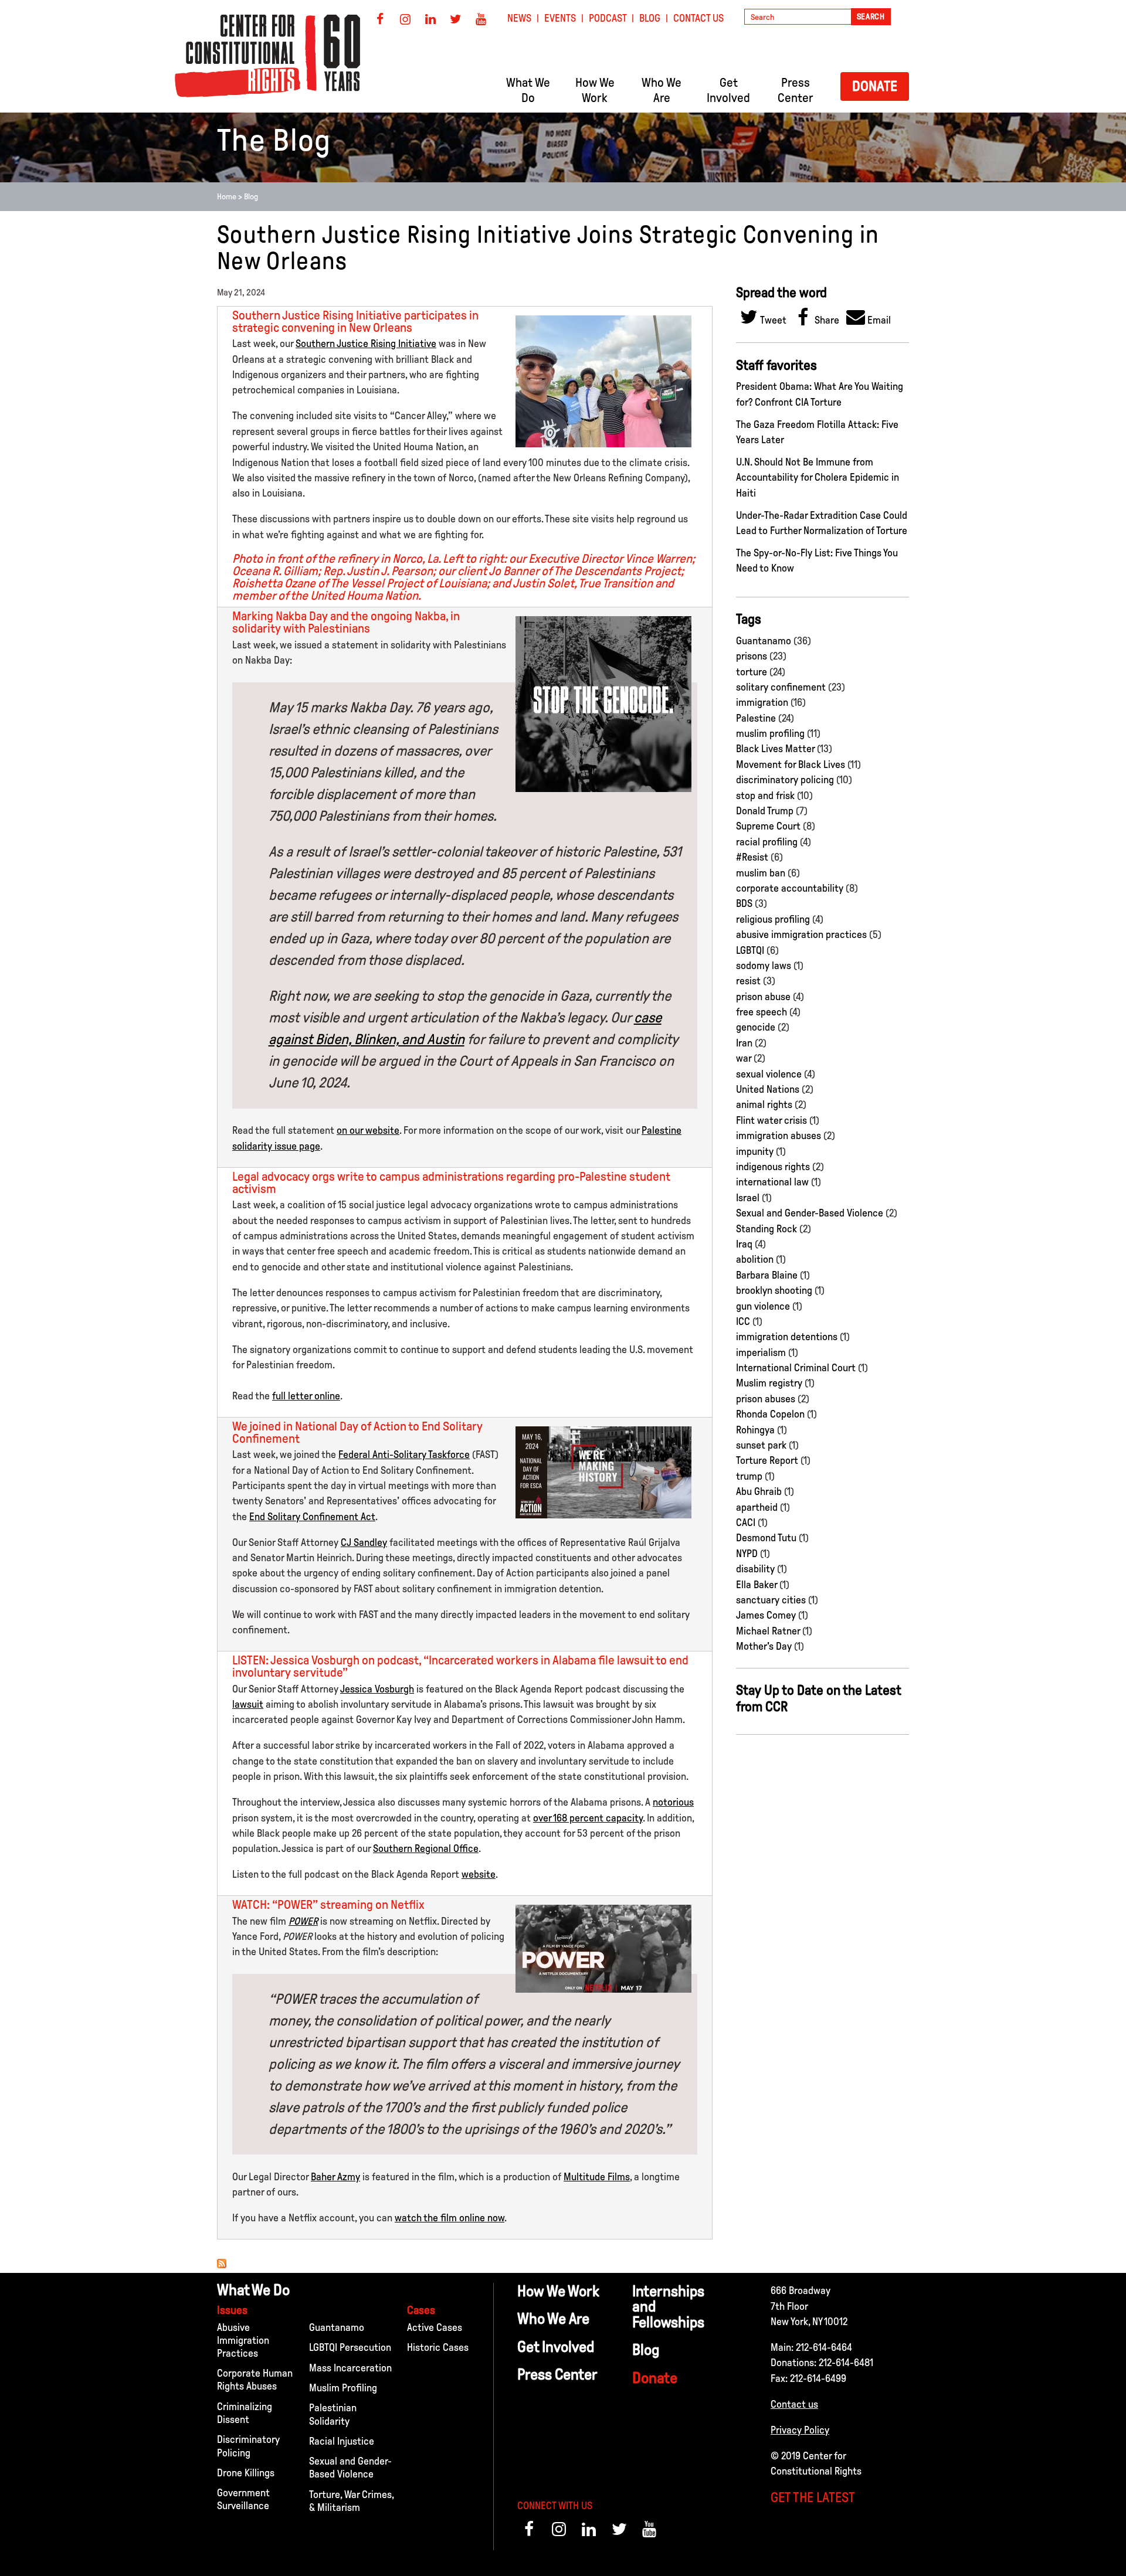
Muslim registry (769, 1383)
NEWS (519, 18)
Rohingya (755, 1430)
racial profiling (767, 842)
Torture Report (767, 1460)
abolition (755, 1259)
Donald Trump (765, 811)
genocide (756, 1027)
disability (755, 1569)
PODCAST (608, 18)
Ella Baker (757, 1585)
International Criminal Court (796, 1368)
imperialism (761, 1352)
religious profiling (773, 919)
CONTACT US (698, 18)
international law (772, 1182)
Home (227, 197)
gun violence (763, 1306)
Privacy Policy (800, 2430)
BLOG (650, 18)
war (744, 1058)
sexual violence (769, 1074)
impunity (755, 1151)
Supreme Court (768, 826)
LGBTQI (750, 950)
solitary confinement (781, 687)
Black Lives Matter (775, 749)
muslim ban (761, 873)
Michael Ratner (768, 1631)
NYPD (747, 1554)
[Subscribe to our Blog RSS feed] (222, 2265)
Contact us (794, 2404)
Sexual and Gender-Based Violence (810, 1213)
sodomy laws (764, 966)
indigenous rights (773, 1167)
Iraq (744, 1244)
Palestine (756, 718)
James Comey (766, 1615)
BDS (744, 903)
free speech (762, 1012)
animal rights (764, 1105)
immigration (762, 702)
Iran (744, 1043)
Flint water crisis (771, 1120)
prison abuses (766, 1399)
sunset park (761, 1445)
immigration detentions (787, 1337)
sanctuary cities (771, 1600)
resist (748, 981)
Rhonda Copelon (770, 1414)
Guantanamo (764, 641)
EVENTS (560, 18)
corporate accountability (790, 888)
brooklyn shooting (774, 1290)
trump (749, 1476)
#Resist (752, 857)
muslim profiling (770, 733)
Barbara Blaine (767, 1275)
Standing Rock (767, 1229)
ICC (743, 1321)
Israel (748, 1198)
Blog (251, 197)
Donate (875, 86)
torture (752, 672)
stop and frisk (765, 796)
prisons (752, 656)
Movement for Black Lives (791, 764)
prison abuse (763, 997)
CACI (746, 1523)
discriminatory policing (785, 780)
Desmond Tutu (766, 1538)
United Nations (768, 1089)
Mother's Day (764, 1646)
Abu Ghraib (759, 1491)
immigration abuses (779, 1136)
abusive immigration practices (801, 934)
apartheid (757, 1507)
